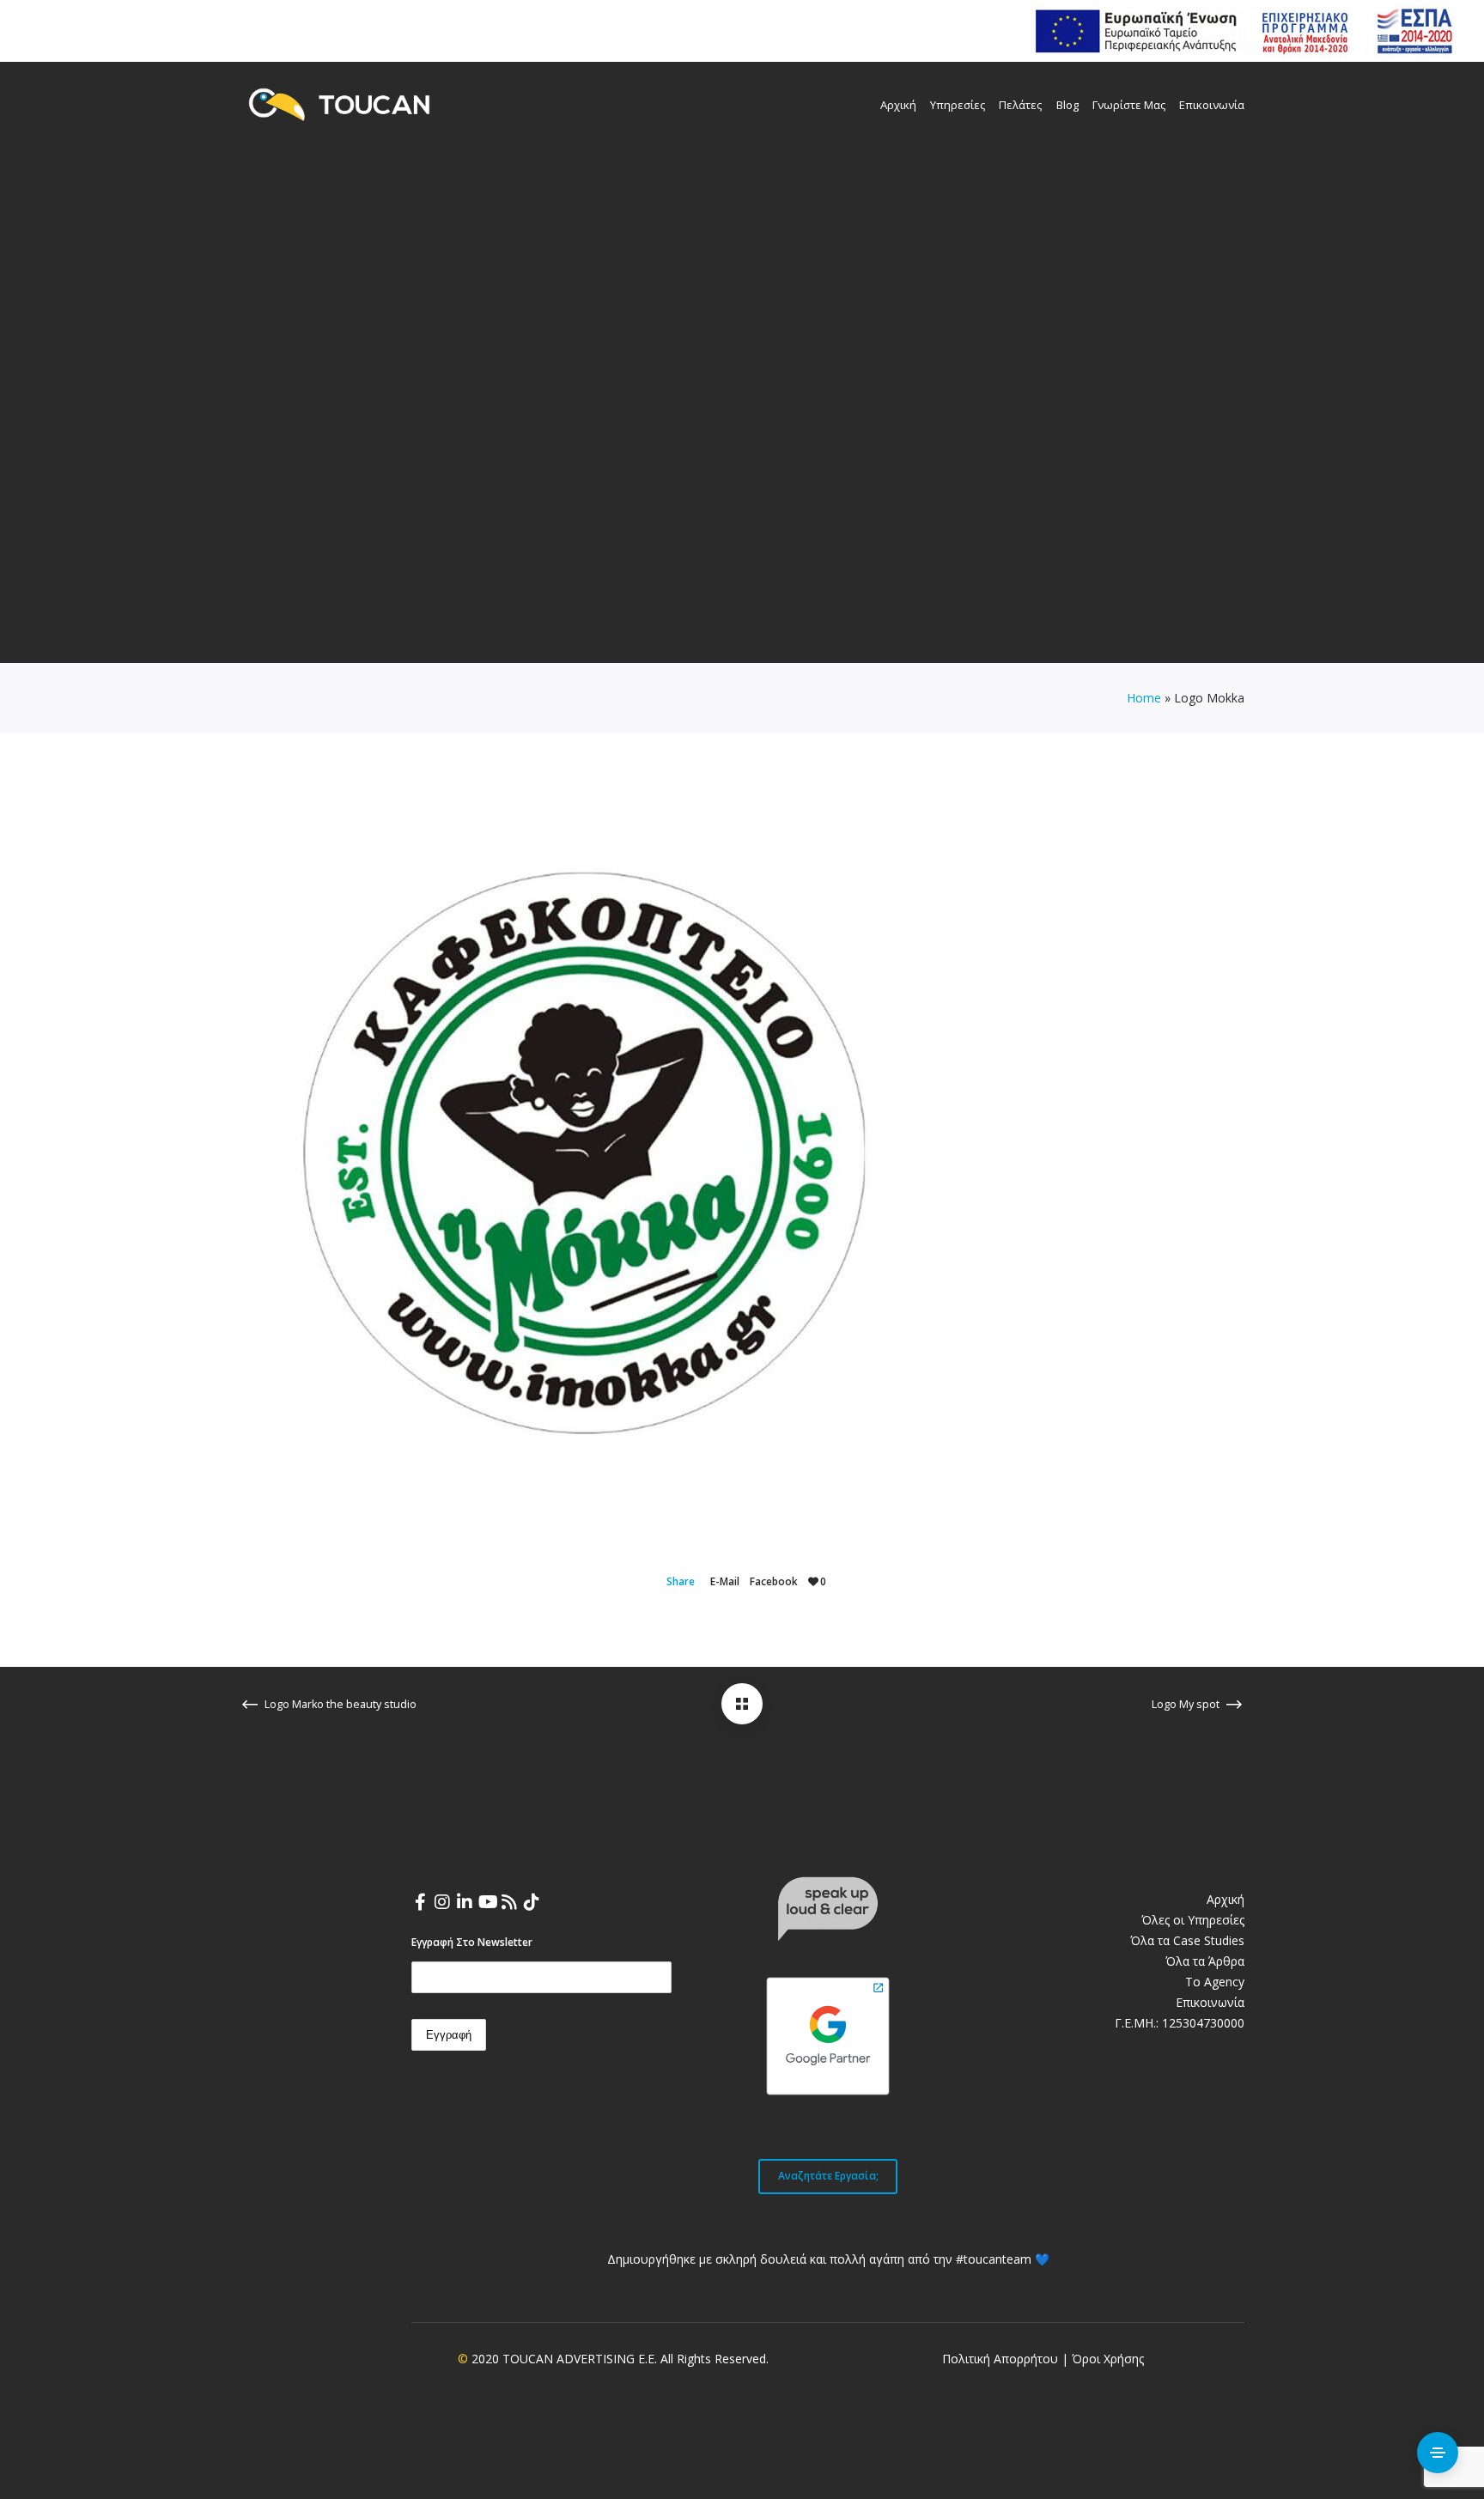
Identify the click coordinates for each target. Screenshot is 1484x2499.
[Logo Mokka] (742, 1704)
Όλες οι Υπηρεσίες (1193, 1920)
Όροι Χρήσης (1108, 2359)
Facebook (774, 1581)
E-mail (725, 1581)
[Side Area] (1438, 2453)
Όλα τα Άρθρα (1205, 1961)
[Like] (813, 1581)
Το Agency (1215, 1982)
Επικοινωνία (1210, 2002)
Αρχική (1226, 1899)
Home (1144, 698)
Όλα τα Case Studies (1187, 1940)
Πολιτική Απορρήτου (1000, 2359)
